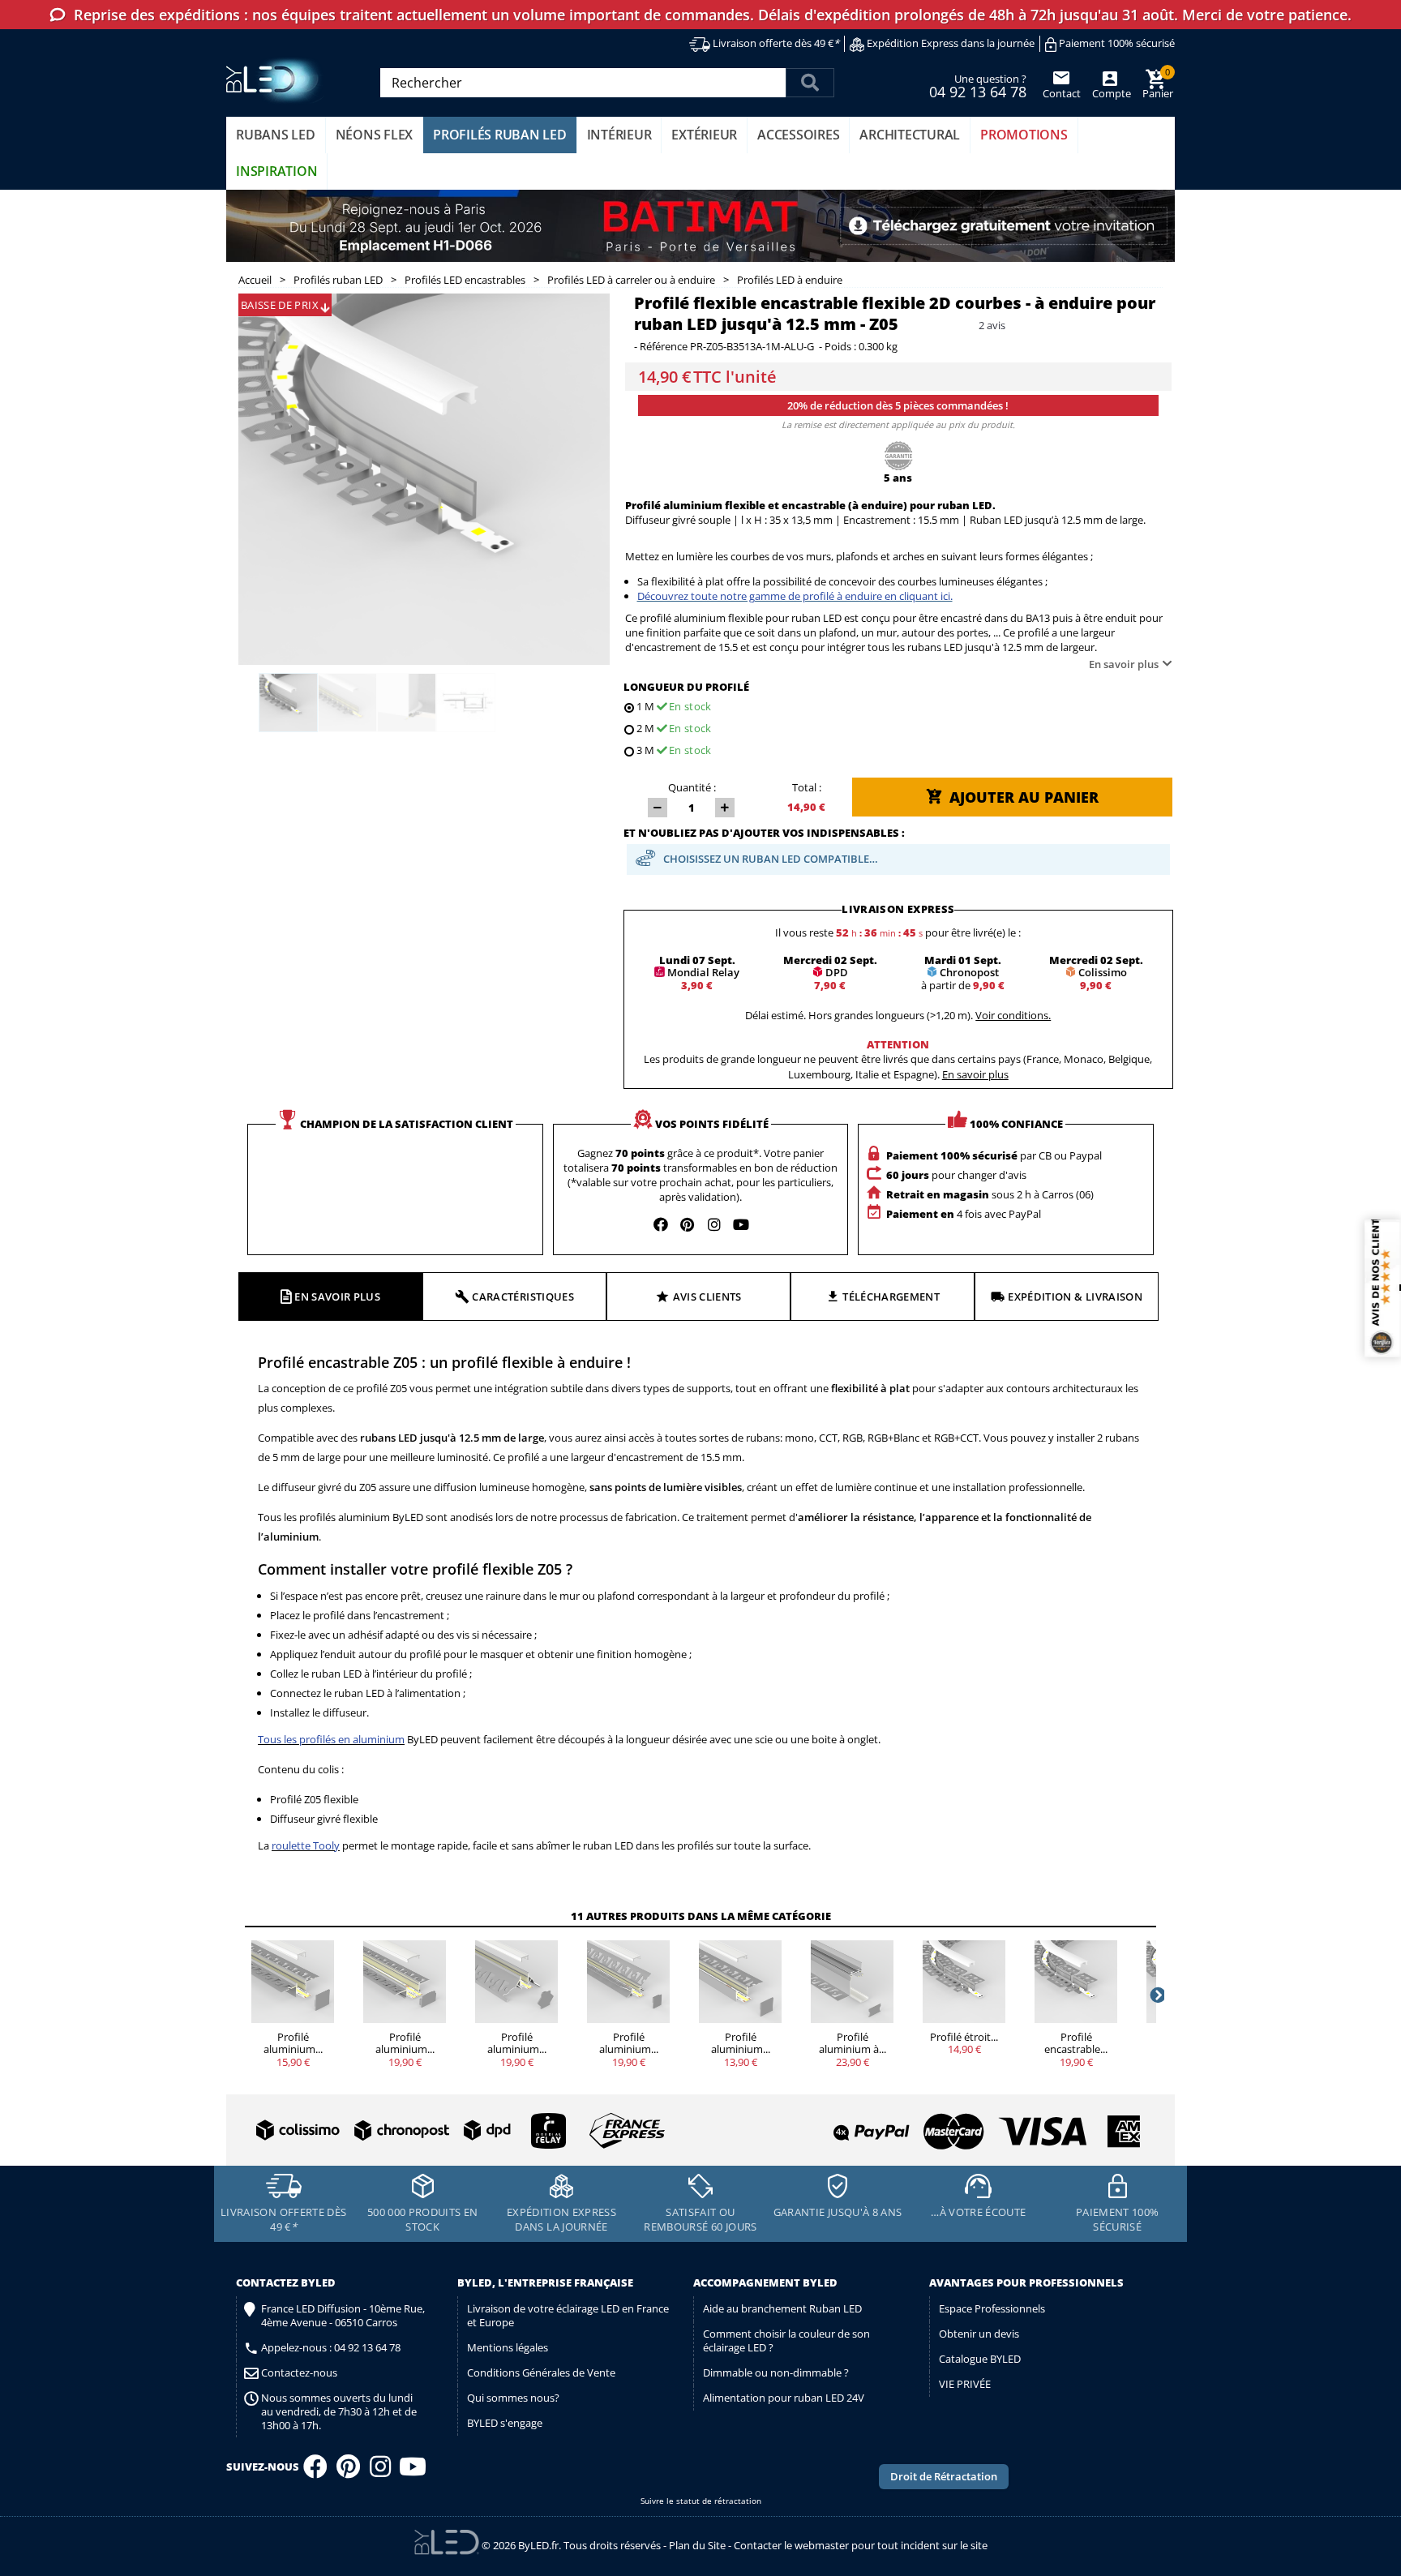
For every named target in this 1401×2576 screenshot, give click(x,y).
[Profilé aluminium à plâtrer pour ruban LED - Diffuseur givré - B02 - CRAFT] (852, 1982)
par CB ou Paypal (994, 1155)
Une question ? (978, 85)
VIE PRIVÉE (965, 2384)
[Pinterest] (348, 2471)
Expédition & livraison (1075, 1297)
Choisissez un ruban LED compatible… (771, 859)
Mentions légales (508, 2347)
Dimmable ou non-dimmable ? (776, 2372)
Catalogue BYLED (980, 2359)
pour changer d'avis (956, 1175)
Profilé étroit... (964, 2037)
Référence (664, 347)
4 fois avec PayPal (964, 1214)
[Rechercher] (810, 83)
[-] (658, 808)
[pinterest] (688, 1224)
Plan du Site (697, 2545)
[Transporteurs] (457, 2131)
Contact (1062, 93)
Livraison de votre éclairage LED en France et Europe (568, 2315)
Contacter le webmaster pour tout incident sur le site (861, 2545)
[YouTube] (413, 2471)
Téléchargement (891, 1297)
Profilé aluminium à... (853, 2043)
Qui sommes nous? (513, 2398)
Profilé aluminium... (293, 2043)
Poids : (840, 347)
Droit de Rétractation (944, 2476)
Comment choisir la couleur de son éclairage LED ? (786, 2340)
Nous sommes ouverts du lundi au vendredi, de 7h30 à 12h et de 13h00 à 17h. (339, 2412)
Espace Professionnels (992, 2308)
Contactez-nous (299, 2373)
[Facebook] (315, 2471)
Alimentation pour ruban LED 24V (784, 2398)
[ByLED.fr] (277, 81)
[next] (1156, 1995)
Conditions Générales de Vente (541, 2372)
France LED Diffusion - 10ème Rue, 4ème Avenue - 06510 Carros (343, 2316)
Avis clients (707, 1297)
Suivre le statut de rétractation (701, 2501)
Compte (1110, 93)
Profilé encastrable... (1076, 2043)
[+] (725, 808)
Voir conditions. (1013, 1015)
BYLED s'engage (505, 2423)
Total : (807, 787)
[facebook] (661, 1224)
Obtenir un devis (979, 2334)
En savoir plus (1124, 664)
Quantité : (692, 787)
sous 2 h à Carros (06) (990, 1194)
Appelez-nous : (331, 2348)
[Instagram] (380, 2471)
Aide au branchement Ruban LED (782, 2308)
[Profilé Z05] (288, 703)
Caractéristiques (523, 1297)
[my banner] (700, 226)
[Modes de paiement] (923, 2125)
